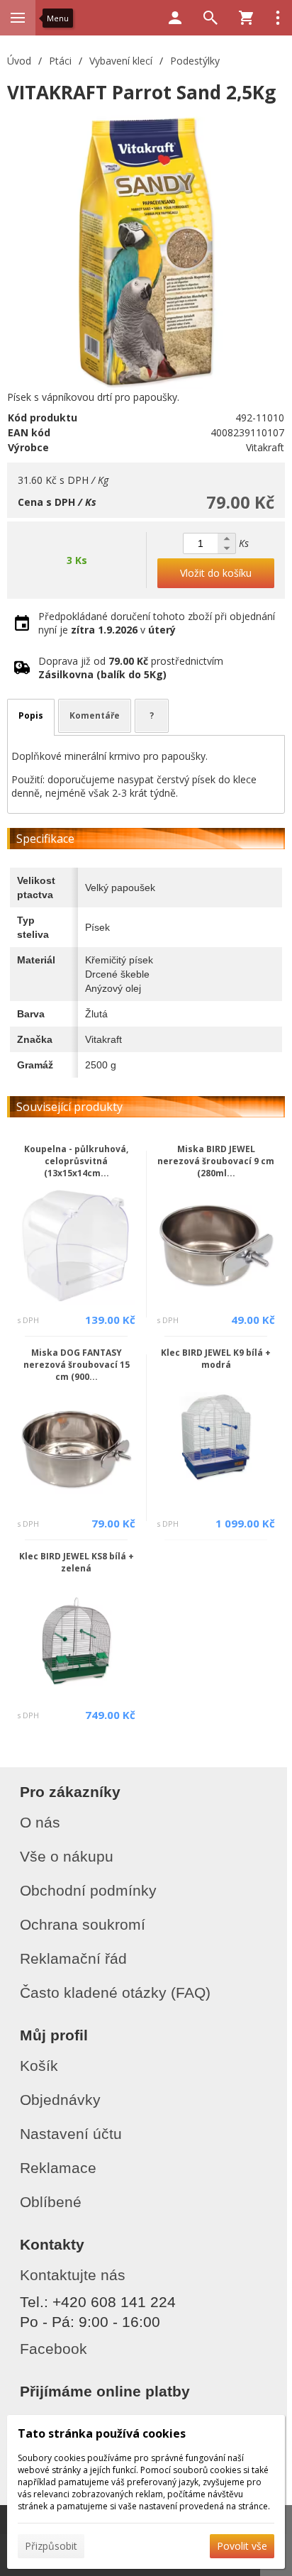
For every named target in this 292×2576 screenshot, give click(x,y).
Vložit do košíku (216, 573)
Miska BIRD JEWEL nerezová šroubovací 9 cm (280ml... (216, 1161)
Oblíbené (51, 2202)
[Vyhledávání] (210, 18)
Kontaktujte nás (73, 2275)
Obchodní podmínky (88, 1890)
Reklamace (58, 2168)
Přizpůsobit (51, 2546)
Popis (31, 715)
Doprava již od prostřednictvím (131, 668)
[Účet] (175, 18)
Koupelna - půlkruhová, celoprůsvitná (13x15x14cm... (76, 1161)
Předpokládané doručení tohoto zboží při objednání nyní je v (157, 623)
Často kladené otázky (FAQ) (115, 1992)
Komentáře (95, 715)
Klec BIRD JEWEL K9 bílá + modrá (216, 1359)
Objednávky (60, 2100)
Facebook (54, 2349)
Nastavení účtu (71, 2134)
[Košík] (246, 18)
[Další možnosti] (278, 18)
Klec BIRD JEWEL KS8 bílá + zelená (77, 1562)
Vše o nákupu (67, 1856)
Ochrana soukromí (83, 1924)
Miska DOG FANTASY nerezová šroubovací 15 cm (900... (77, 1365)
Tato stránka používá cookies (102, 2433)
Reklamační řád (73, 1958)
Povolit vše (242, 2546)
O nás (40, 1822)
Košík (39, 2066)
